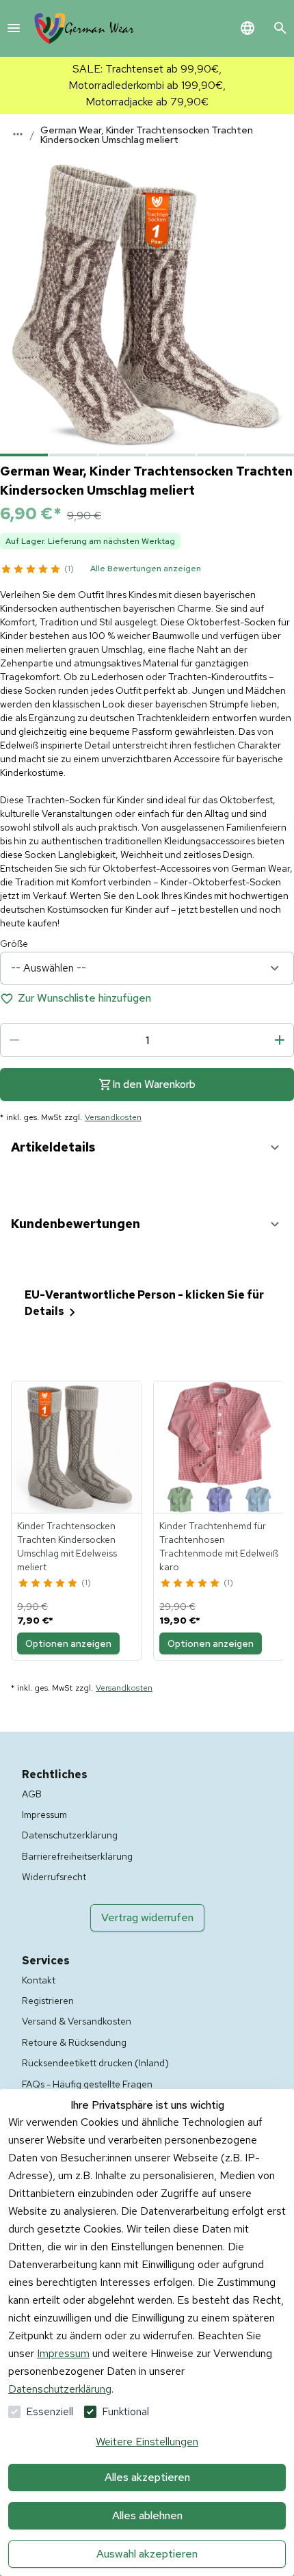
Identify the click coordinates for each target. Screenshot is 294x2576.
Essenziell (50, 2411)
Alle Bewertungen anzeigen (146, 569)
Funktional (125, 2411)
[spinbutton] (147, 1040)
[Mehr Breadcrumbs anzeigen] (18, 134)
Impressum (63, 2353)
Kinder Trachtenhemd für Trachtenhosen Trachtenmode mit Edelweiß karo (219, 1546)
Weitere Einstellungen (147, 2442)
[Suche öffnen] (280, 28)
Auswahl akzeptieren (147, 2554)
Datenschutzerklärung (60, 2389)
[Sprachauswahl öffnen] (248, 28)
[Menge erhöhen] (280, 1040)
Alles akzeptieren (147, 2477)
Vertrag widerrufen (147, 1917)
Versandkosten (113, 1117)
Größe (14, 944)
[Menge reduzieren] (14, 1040)
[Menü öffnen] (14, 28)
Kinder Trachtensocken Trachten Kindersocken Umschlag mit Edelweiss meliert (67, 1546)
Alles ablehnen (147, 2515)
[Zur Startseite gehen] (84, 28)
